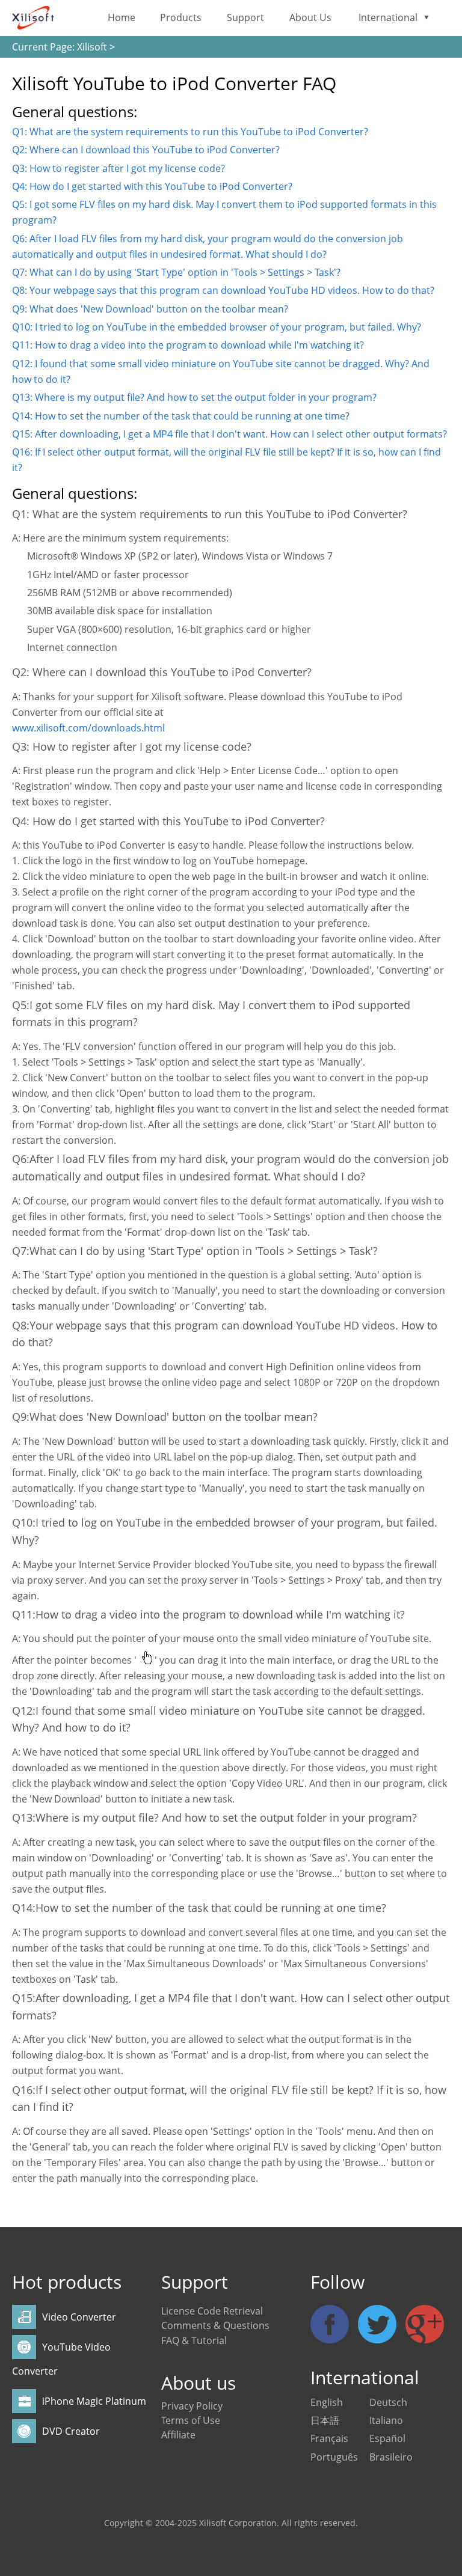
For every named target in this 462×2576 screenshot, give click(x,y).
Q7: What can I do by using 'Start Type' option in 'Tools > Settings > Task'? (176, 272)
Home (122, 17)
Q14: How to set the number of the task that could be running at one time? (181, 416)
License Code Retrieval (212, 2311)
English (327, 2402)
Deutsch (388, 2402)
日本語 (325, 2420)
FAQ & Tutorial (194, 2340)
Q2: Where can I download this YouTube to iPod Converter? (146, 150)
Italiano (386, 2420)
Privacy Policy (192, 2406)
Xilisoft (92, 47)
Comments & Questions (215, 2325)
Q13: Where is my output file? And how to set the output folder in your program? (194, 397)
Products (181, 17)
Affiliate (178, 2435)
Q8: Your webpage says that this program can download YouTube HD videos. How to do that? (223, 290)
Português (334, 2457)
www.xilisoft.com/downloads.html (88, 728)
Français (329, 2438)
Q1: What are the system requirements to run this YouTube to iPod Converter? (190, 132)
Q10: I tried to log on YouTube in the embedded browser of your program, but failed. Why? (217, 327)
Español (387, 2438)
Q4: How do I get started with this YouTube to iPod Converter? (152, 186)
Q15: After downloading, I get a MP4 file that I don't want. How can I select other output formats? (229, 434)
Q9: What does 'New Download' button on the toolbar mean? (150, 309)
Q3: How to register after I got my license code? (119, 168)
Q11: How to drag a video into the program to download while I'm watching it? (188, 345)
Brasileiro (391, 2457)
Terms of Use (191, 2420)
